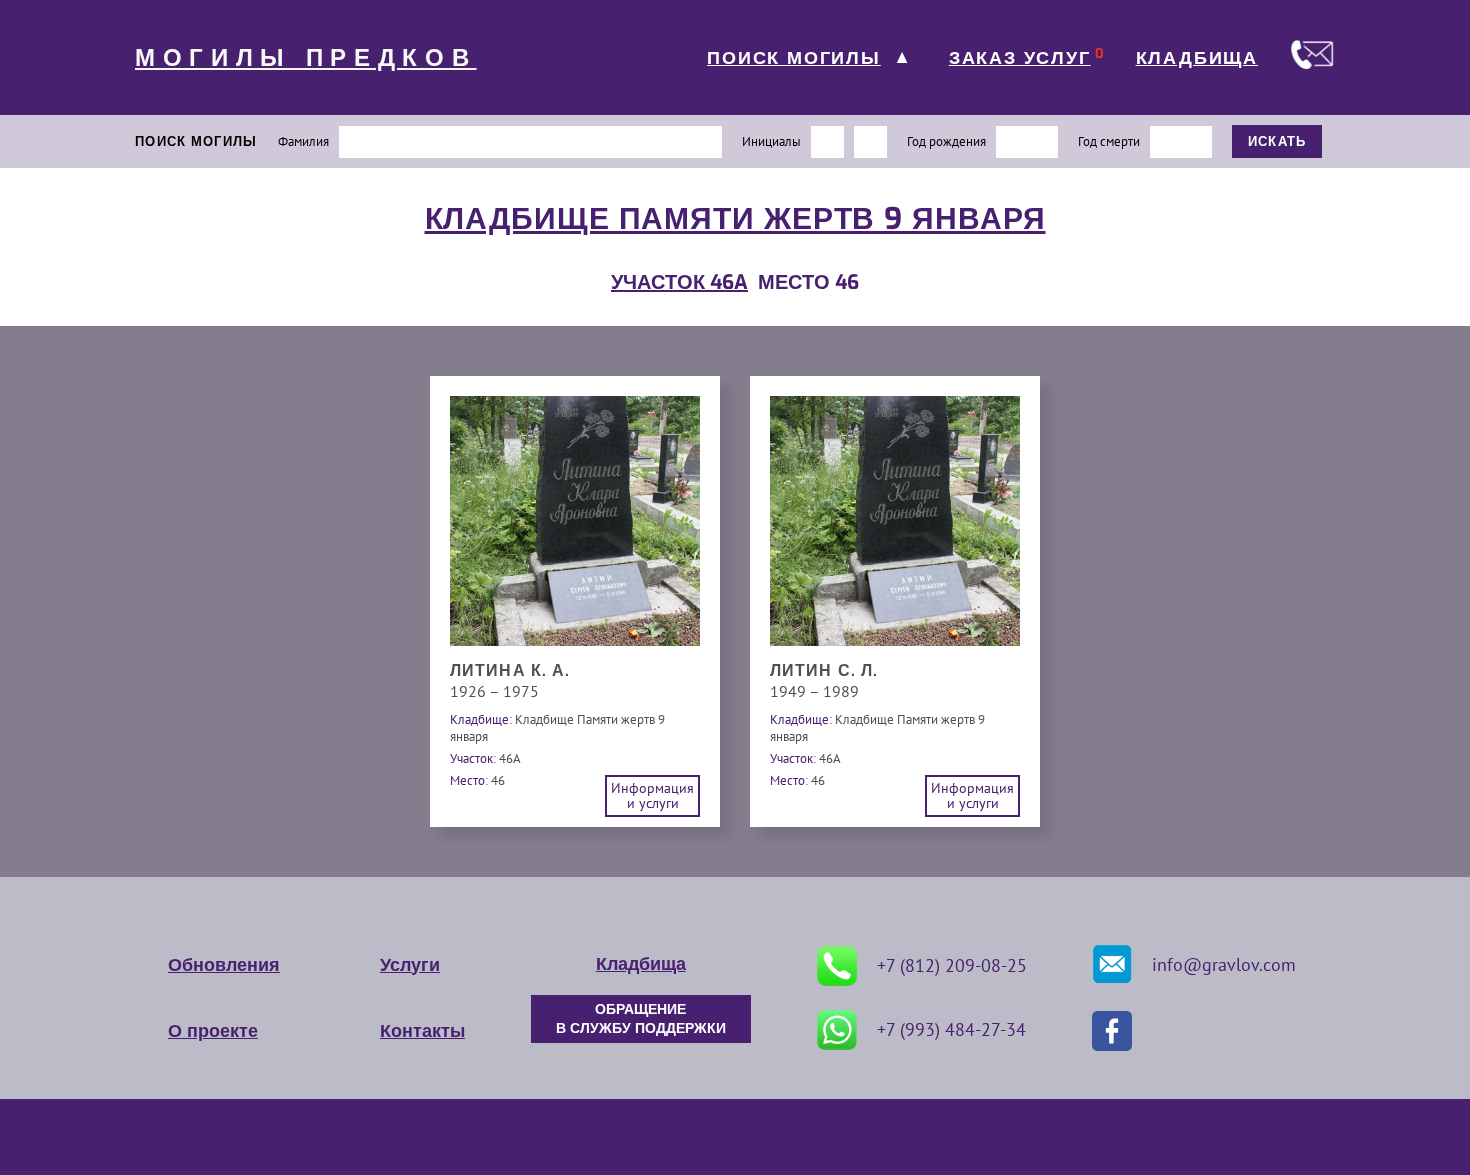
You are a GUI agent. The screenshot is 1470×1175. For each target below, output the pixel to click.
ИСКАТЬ (1277, 141)
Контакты (422, 1031)
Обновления (224, 965)
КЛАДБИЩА (1197, 58)
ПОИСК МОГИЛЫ (794, 58)
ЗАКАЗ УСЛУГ (1020, 58)
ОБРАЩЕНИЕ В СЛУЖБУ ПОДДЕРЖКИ (641, 1019)
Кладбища (641, 964)
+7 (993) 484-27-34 (951, 1029)
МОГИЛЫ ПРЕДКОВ (306, 58)
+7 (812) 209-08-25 (952, 965)
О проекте (213, 1031)
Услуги (410, 965)
